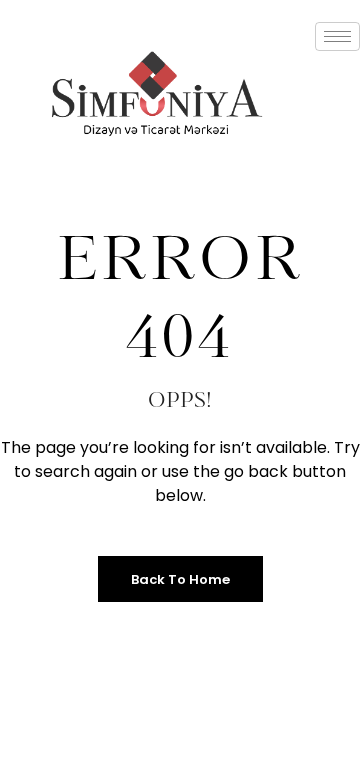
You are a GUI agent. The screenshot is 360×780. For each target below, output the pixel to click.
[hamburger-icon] (337, 36)
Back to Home (180, 579)
